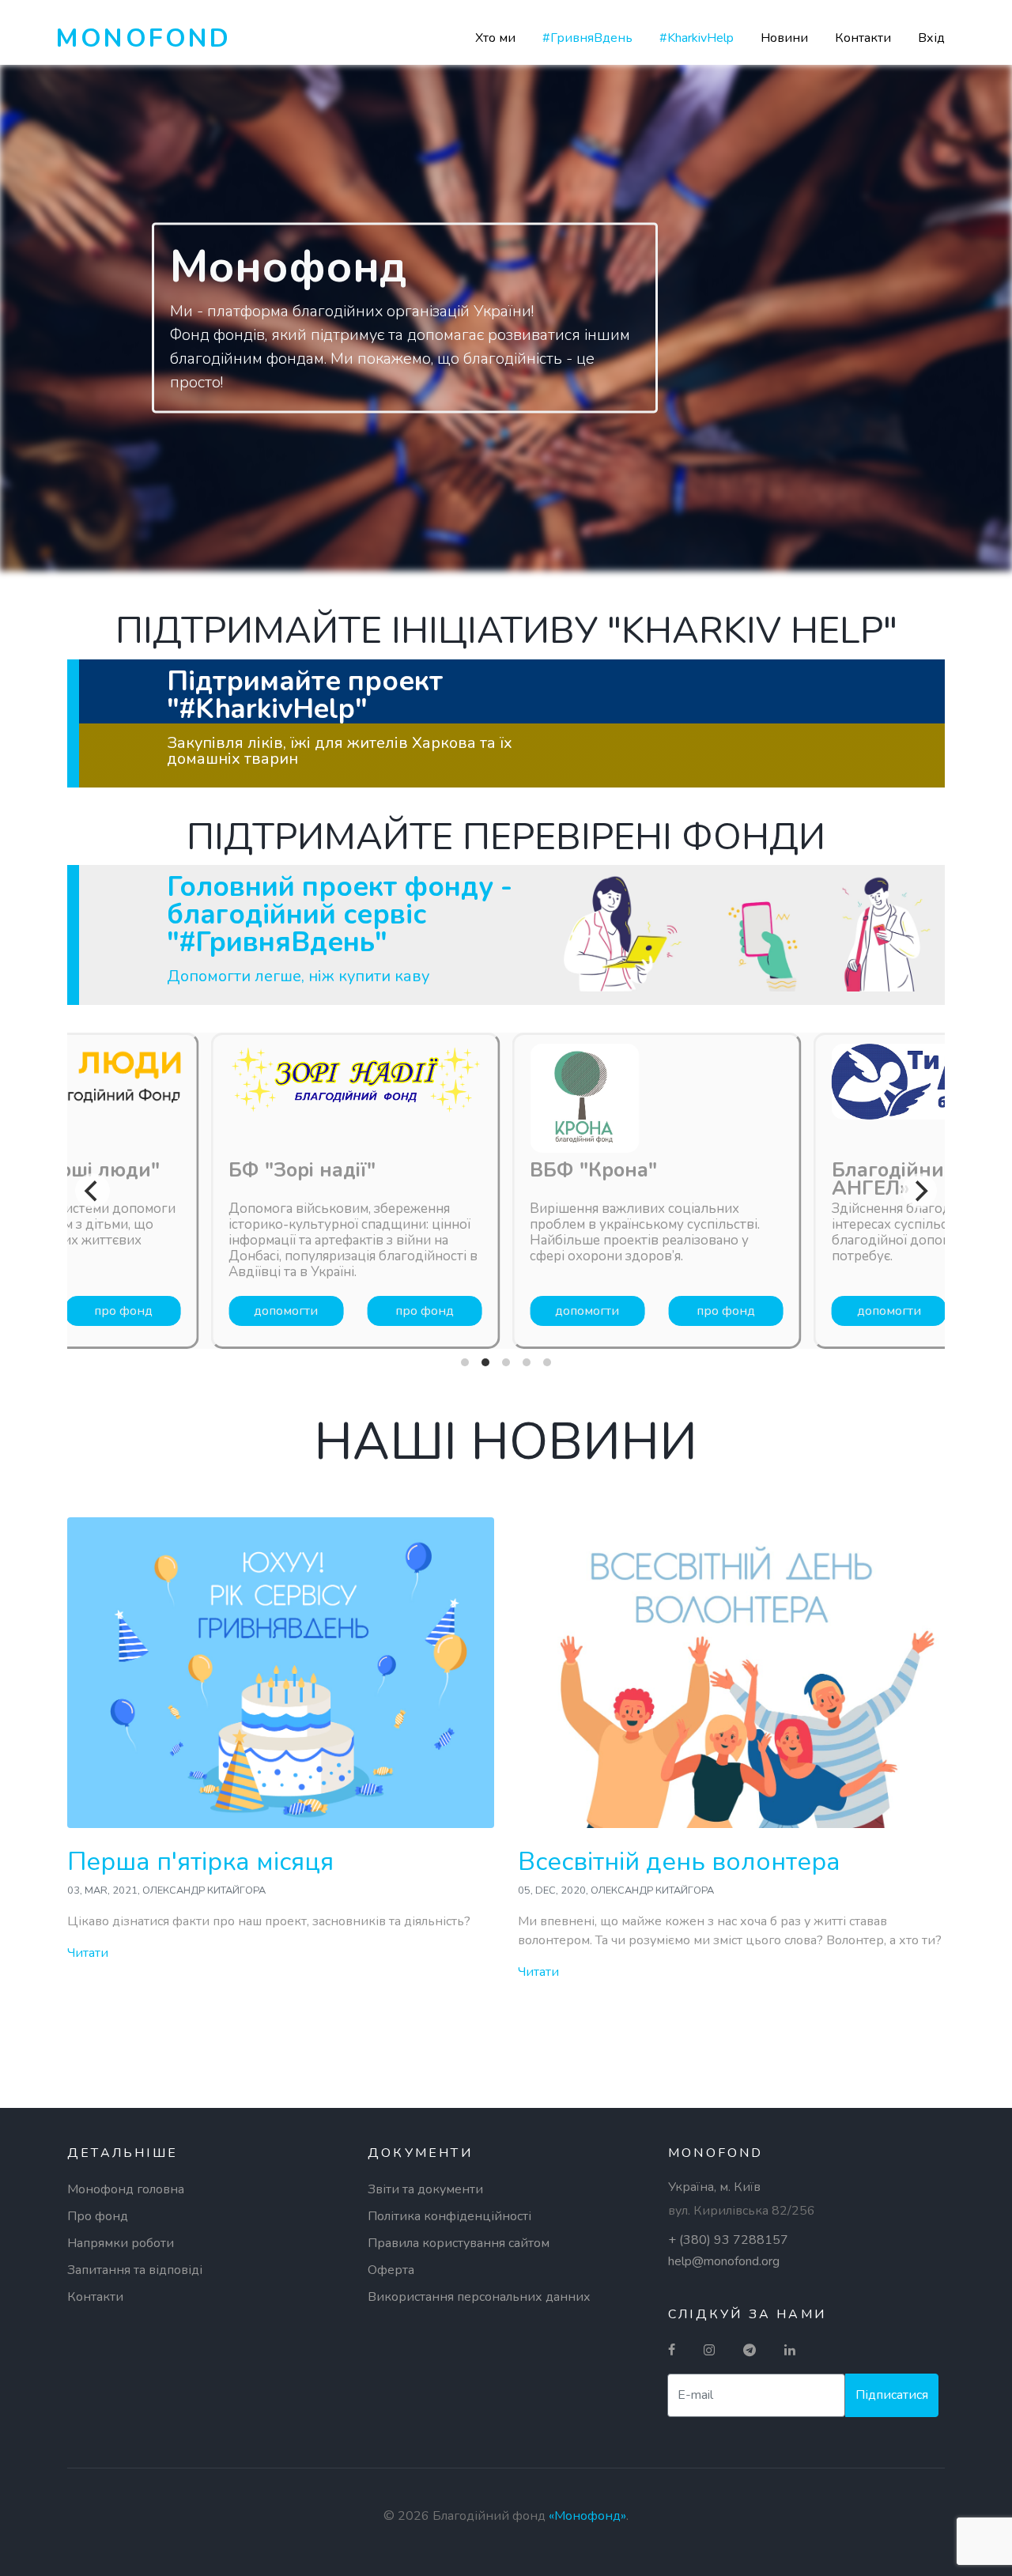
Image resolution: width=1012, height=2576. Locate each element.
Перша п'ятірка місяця (200, 1862)
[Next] (919, 1191)
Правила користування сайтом (459, 2243)
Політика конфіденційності (449, 2216)
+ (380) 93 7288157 (728, 2240)
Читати (88, 1953)
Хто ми (495, 38)
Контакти (863, 38)
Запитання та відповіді (135, 2270)
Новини (784, 38)
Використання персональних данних (479, 2297)
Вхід (931, 38)
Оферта (391, 2270)
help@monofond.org (724, 2261)
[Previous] (93, 1191)
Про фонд (98, 2216)
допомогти (286, 1311)
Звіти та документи (425, 2189)
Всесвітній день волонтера (679, 1862)
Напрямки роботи (121, 2243)
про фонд (123, 1311)
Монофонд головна (126, 2189)
